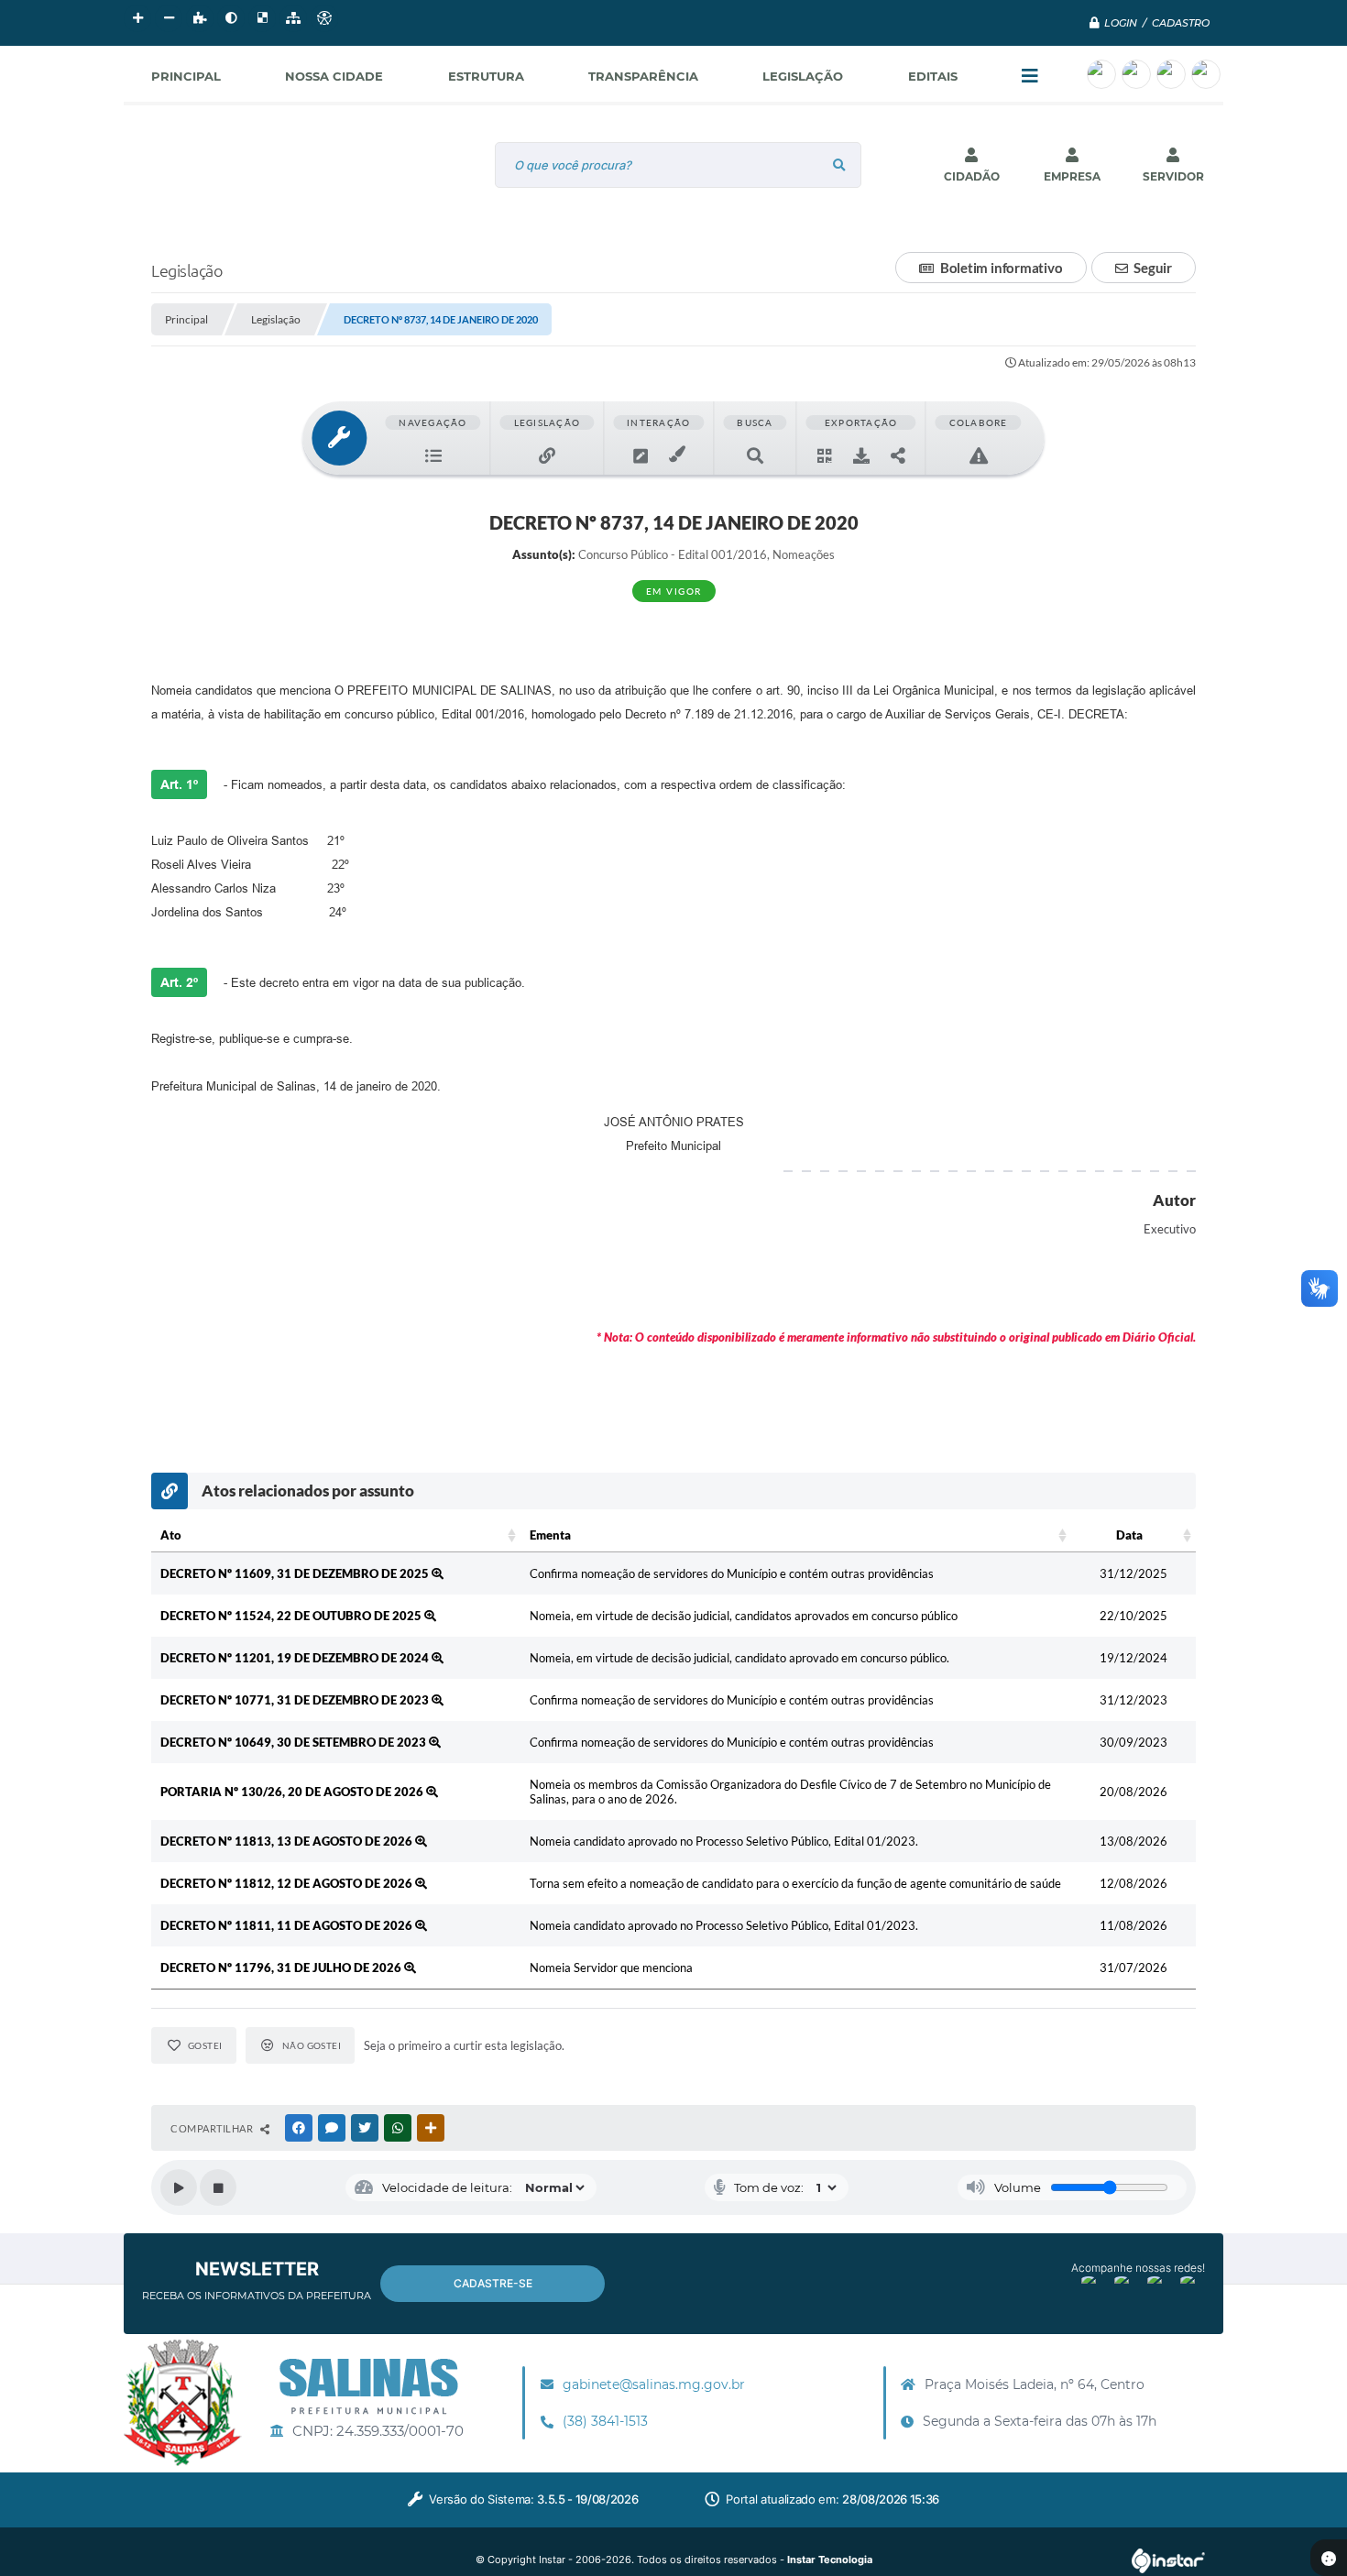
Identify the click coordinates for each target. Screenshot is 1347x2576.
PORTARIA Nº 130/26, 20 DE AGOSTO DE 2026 (293, 1792)
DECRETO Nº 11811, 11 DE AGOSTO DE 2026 (288, 1925)
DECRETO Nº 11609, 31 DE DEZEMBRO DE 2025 (296, 1573)
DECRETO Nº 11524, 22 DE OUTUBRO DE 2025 (292, 1616)
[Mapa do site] (293, 18)
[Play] (179, 2187)
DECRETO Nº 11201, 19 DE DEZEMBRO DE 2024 (296, 1658)
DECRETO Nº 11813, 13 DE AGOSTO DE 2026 (288, 1841)
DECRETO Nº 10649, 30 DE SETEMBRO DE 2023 (295, 1742)
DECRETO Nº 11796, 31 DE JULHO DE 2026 (282, 1968)
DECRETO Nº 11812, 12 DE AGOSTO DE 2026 (288, 1883)
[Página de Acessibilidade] (324, 18)
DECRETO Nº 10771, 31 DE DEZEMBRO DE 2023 (296, 1700)
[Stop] (218, 2187)
